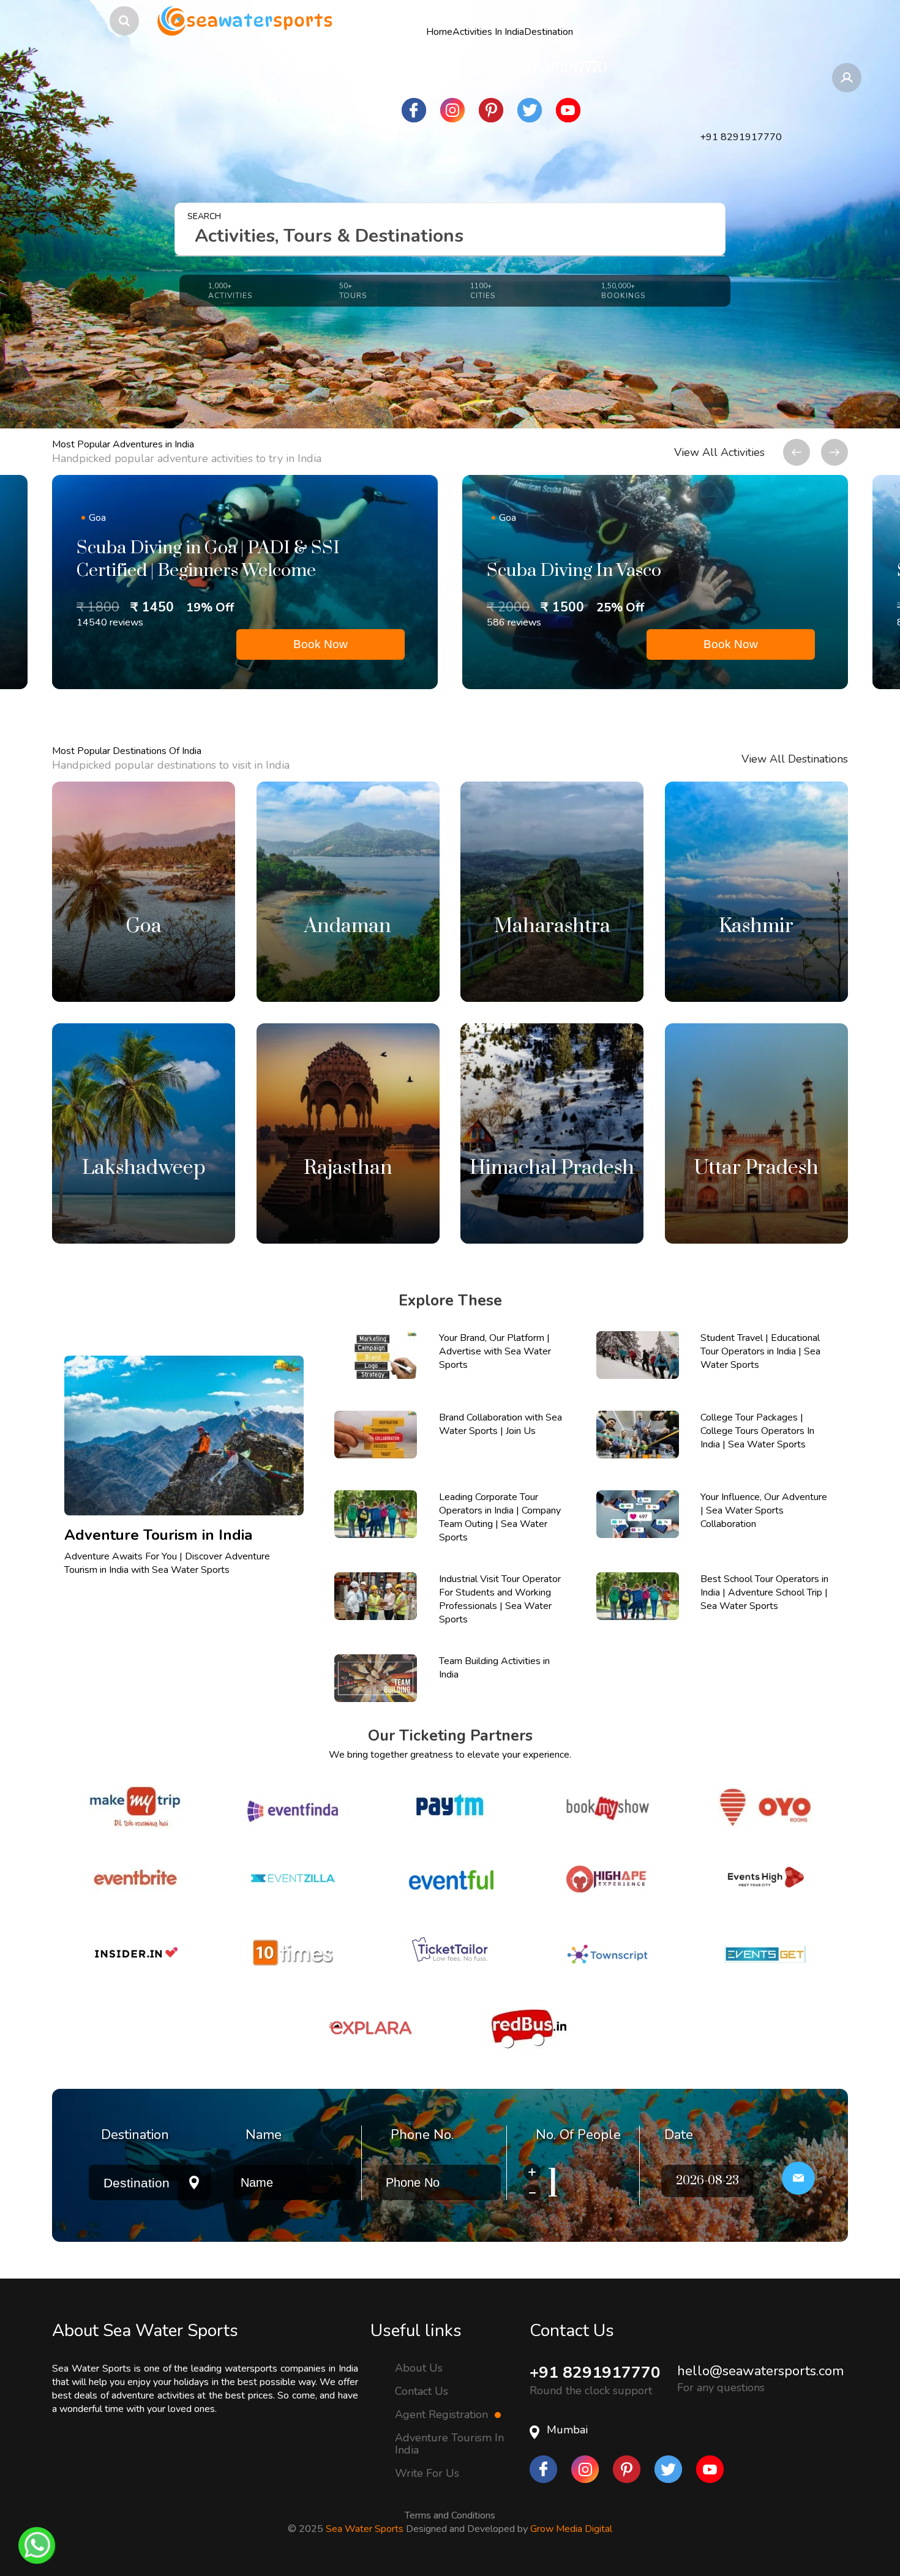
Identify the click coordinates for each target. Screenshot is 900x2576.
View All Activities (719, 452)
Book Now (321, 644)
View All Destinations (795, 759)
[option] (245, 582)
